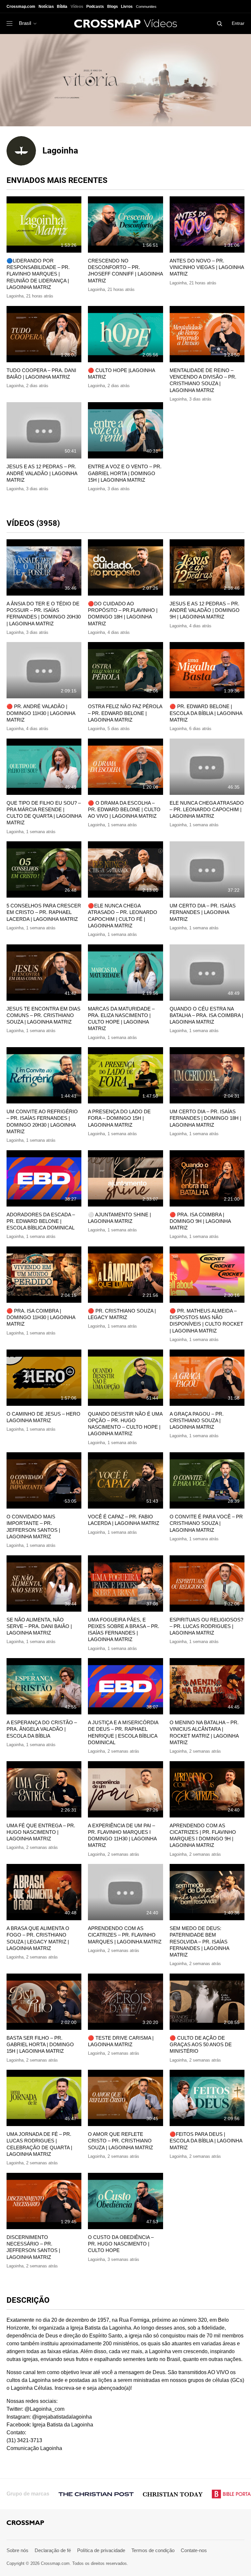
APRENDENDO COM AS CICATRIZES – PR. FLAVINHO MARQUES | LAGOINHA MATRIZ (125, 1935)
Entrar (238, 23)
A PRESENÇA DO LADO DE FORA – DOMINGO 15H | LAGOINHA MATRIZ (119, 1118)
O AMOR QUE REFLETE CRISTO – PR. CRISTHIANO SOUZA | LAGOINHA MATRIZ (120, 2141)
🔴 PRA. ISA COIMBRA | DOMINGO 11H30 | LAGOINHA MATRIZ (41, 1317)
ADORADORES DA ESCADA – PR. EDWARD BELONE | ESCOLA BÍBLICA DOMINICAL (41, 1221)
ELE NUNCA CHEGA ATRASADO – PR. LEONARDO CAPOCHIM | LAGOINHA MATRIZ (207, 810)
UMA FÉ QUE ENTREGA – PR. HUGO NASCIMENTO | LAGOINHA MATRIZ (41, 1832)
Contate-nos (194, 2550)
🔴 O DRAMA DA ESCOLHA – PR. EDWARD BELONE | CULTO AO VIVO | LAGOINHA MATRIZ (124, 810)
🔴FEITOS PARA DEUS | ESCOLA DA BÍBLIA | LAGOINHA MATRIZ (206, 2141)
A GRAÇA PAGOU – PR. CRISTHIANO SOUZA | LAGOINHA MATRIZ (197, 1421)
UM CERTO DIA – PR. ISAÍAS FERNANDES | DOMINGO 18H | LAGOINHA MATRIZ (205, 1118)
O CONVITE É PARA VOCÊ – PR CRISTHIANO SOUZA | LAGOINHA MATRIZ (206, 1523)
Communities (146, 7)
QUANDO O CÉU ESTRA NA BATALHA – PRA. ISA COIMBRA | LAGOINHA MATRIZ (206, 1015)
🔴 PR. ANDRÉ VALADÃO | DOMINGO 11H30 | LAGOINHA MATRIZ (41, 713)
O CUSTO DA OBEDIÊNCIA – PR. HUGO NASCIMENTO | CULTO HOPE (121, 2244)
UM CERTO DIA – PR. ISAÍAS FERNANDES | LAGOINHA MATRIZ (203, 912)
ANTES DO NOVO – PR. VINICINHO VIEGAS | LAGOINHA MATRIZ (207, 267)
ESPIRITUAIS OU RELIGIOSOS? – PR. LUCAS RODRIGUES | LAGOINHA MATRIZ (206, 1626)
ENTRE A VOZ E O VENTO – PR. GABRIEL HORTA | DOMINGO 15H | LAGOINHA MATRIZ (125, 473)
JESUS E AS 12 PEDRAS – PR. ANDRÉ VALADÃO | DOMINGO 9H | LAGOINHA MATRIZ (205, 610)
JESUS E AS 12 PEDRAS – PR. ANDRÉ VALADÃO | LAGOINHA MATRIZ (42, 473)
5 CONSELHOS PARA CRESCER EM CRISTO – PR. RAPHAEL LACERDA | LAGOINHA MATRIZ (44, 912)
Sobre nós (17, 2550)
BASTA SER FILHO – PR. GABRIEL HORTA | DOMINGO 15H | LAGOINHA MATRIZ (40, 2045)
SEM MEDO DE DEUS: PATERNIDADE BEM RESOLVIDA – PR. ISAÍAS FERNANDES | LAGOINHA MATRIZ (199, 1941)
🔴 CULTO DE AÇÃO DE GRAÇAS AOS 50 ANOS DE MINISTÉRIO (201, 2045)
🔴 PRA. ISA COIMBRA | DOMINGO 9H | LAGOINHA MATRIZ (200, 1221)
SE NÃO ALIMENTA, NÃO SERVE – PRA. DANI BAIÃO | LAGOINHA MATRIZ (39, 1626)
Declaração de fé (53, 2550)
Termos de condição (153, 2550)
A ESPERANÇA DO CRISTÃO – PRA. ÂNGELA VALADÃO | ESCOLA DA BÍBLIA (42, 1729)
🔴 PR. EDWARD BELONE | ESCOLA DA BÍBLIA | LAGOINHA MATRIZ (206, 713)
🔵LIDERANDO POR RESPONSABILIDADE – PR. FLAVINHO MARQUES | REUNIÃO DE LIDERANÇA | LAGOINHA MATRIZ (38, 274)
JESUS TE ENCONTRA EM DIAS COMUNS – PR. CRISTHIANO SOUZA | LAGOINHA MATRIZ (43, 1015)
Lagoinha (15, 296)
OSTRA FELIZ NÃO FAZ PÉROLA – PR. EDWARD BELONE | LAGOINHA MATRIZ (125, 713)
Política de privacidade (101, 2550)
